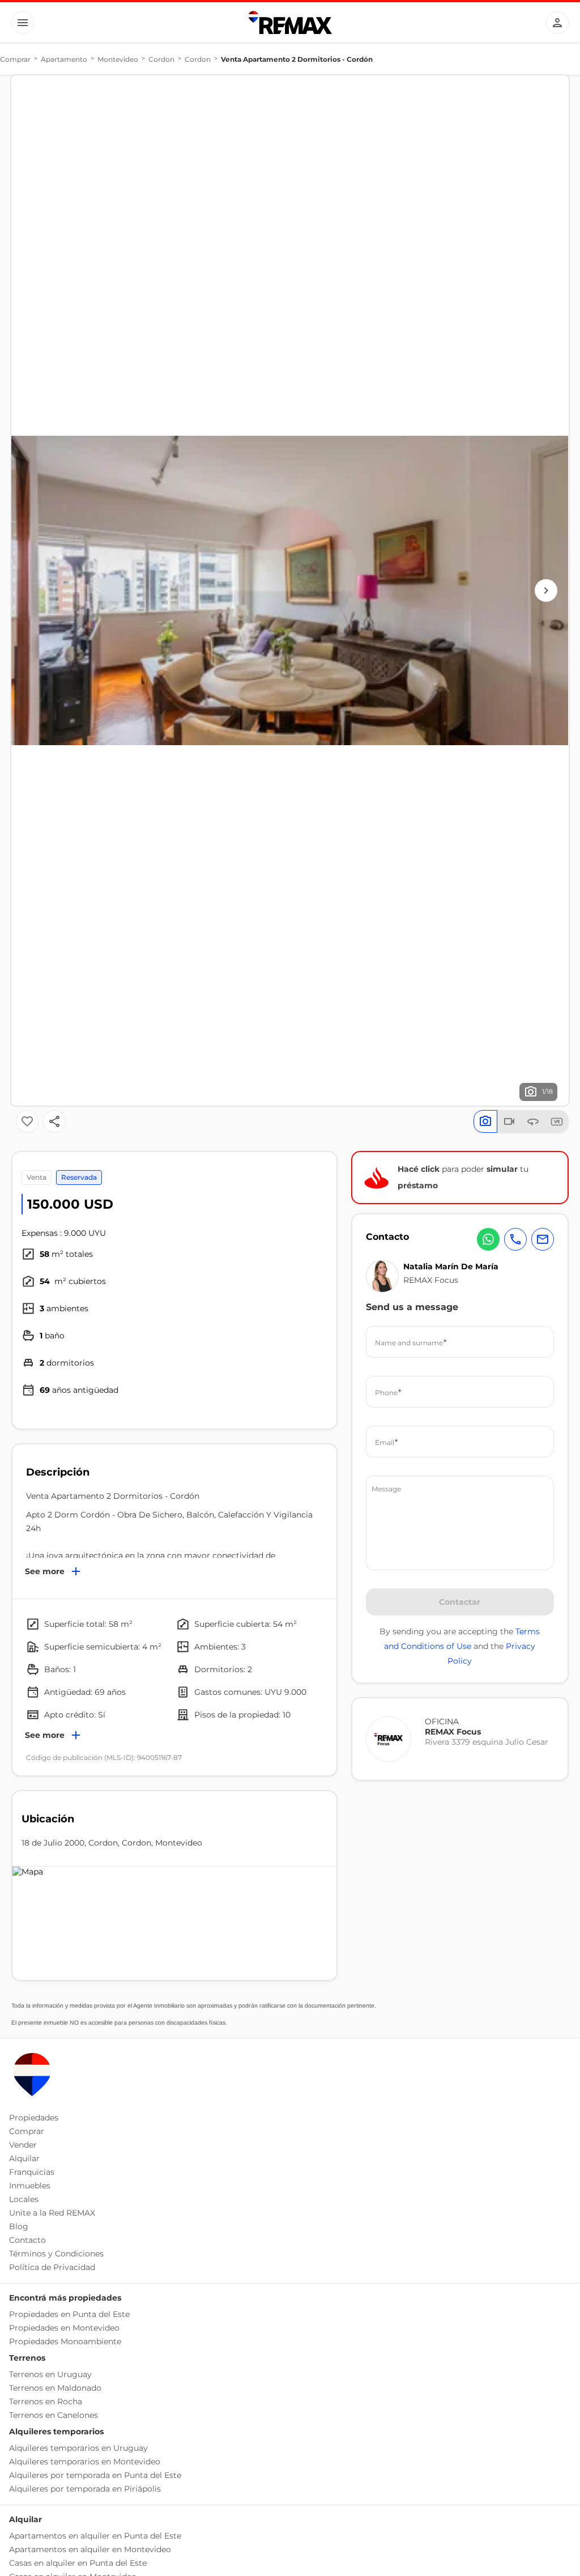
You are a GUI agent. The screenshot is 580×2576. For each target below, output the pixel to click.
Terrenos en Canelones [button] (54, 2415)
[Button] (23, 23)
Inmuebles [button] (30, 2186)
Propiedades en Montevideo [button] (64, 2328)
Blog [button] (19, 2226)
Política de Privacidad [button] (52, 2267)
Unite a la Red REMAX (52, 2213)
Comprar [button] (27, 2131)
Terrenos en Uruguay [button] (50, 2374)
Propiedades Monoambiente (65, 2341)
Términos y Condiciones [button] (56, 2254)
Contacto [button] (27, 2240)
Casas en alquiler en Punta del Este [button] (78, 2563)
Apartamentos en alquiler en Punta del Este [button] (95, 2536)
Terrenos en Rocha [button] (46, 2401)
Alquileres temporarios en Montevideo (85, 2462)
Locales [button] (24, 2199)
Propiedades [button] (34, 2118)
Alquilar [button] (24, 2158)
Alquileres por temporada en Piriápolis (85, 2489)
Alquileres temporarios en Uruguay (78, 2448)
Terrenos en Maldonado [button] (55, 2388)
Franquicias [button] (32, 2172)
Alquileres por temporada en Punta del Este (95, 2475)
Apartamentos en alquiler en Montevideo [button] (90, 2549)
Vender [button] (23, 2145)
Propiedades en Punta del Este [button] (69, 2314)
